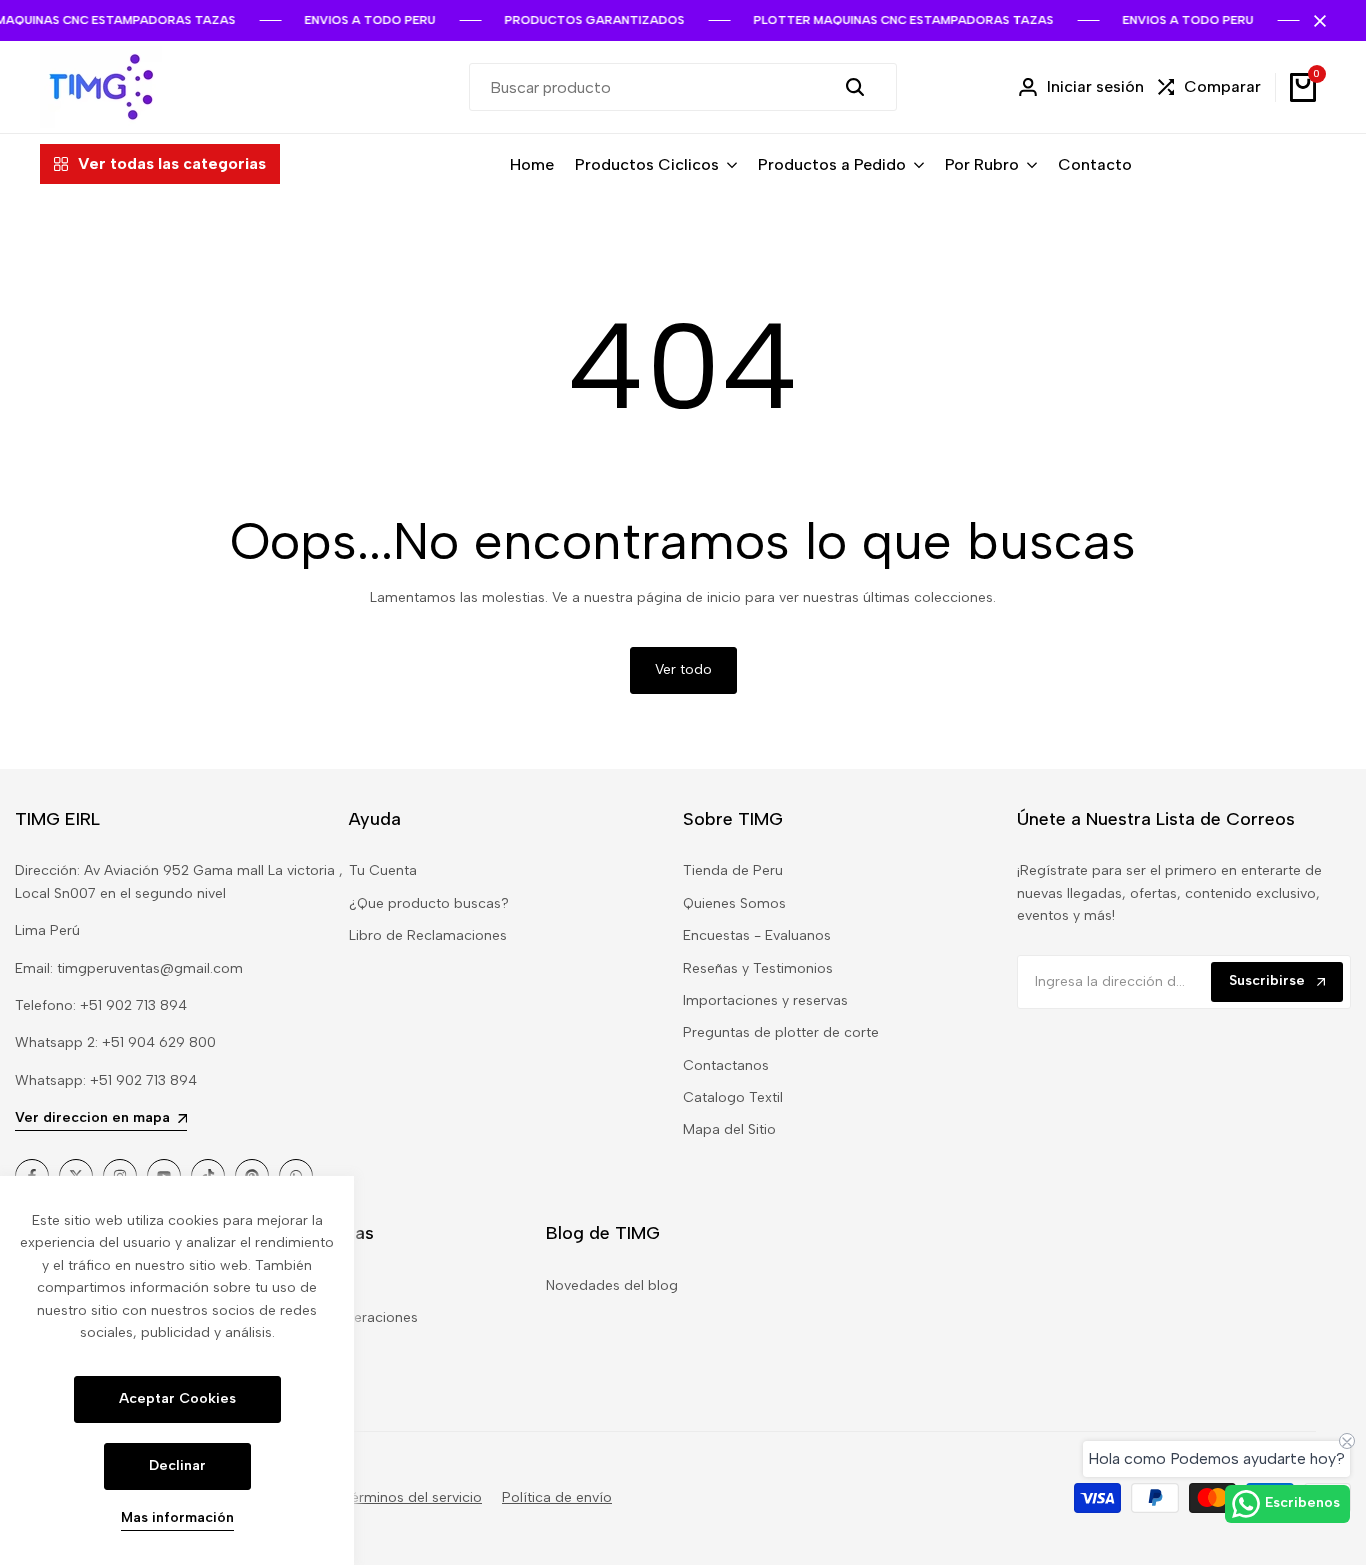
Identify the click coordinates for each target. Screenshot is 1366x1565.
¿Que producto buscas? (429, 903)
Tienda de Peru (733, 870)
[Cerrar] (1316, 21)
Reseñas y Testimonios (758, 968)
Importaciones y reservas (765, 1000)
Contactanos (726, 1065)
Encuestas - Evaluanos (757, 935)
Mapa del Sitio (729, 1129)
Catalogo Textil (733, 1097)
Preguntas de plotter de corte (781, 1032)
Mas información (177, 1518)
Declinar (177, 1465)
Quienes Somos (734, 903)
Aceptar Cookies (177, 1398)
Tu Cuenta (383, 870)
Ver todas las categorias (172, 163)
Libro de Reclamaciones (428, 935)
